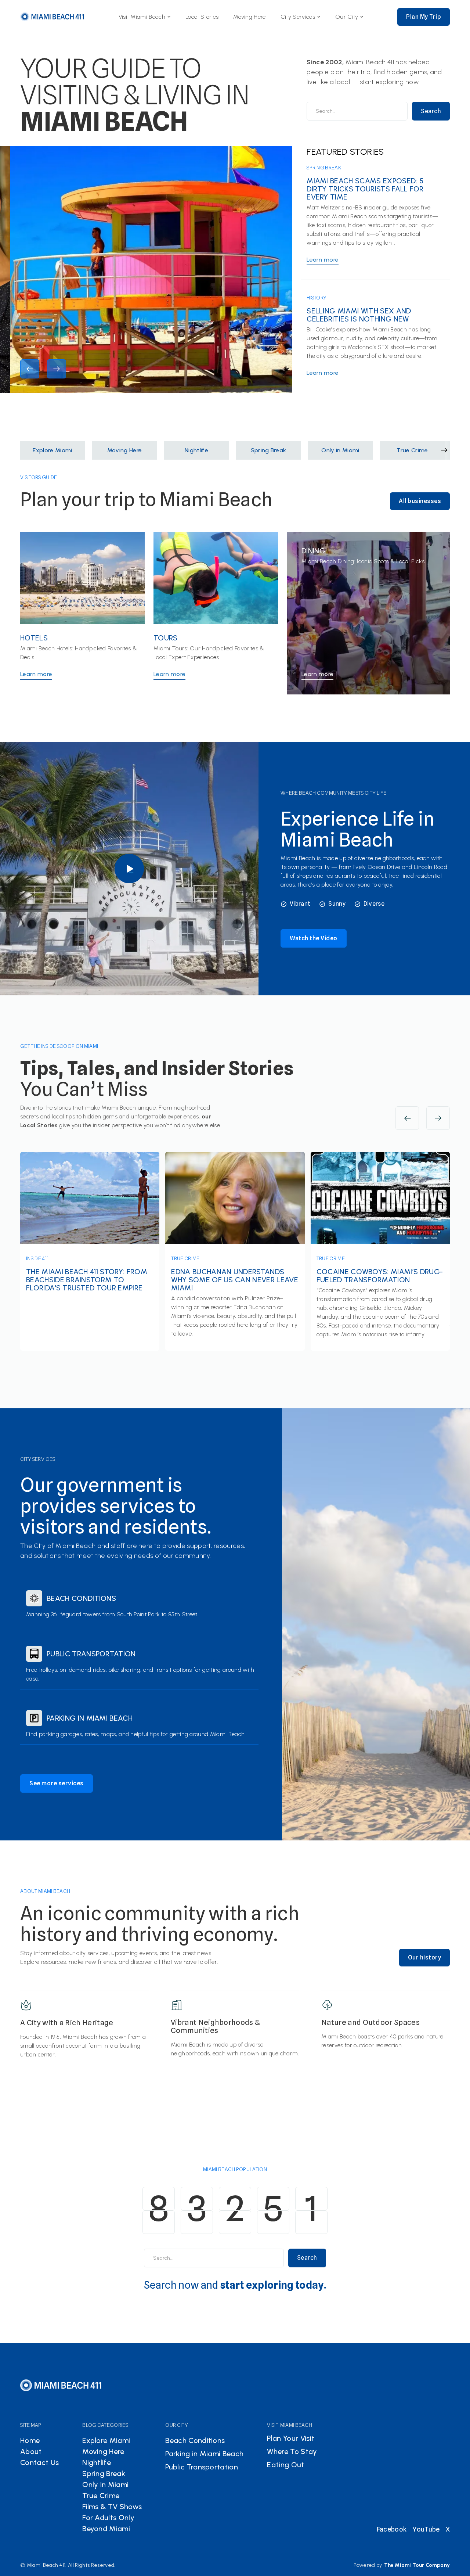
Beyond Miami (106, 2529)
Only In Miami (105, 2485)
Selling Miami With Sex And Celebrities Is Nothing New (359, 315)
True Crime (185, 1258)
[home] (53, 17)
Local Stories (202, 17)
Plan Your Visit (291, 2438)
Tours (166, 638)
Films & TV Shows (112, 2507)
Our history (425, 1957)
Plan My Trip (424, 17)
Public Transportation (91, 1654)
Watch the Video (314, 938)
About (31, 2451)
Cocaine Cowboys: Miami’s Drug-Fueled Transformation (380, 1276)
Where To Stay (292, 2451)
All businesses (420, 501)
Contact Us (39, 2462)
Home (30, 2440)
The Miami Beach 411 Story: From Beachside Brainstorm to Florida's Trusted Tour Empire (87, 1280)
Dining (313, 551)
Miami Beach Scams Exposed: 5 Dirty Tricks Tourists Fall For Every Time (365, 189)
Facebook (392, 2529)
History (317, 298)
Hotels (34, 638)
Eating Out (285, 2465)
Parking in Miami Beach (90, 1718)
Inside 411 (37, 1258)
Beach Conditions (81, 1598)
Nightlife (97, 2462)
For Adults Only (108, 2518)
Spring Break (324, 168)
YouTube (426, 2529)
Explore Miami (106, 2440)
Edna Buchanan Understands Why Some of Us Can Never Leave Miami (235, 1280)
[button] (145, 17)
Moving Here (250, 17)
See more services (57, 1783)
